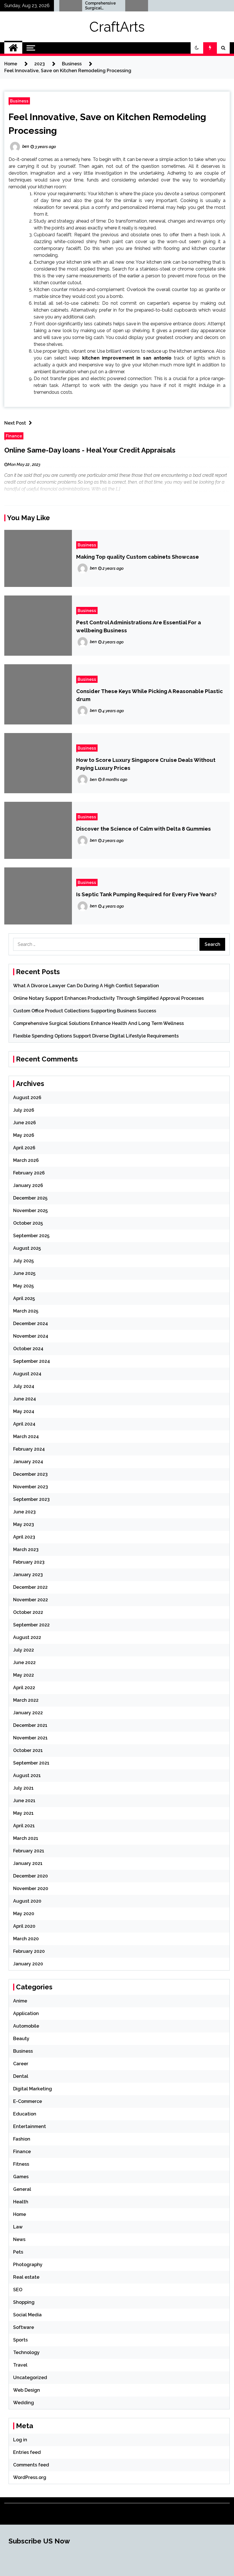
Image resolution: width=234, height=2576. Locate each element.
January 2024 (28, 1462)
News (19, 2239)
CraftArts (117, 27)
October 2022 (28, 1612)
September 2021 (31, 1763)
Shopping (24, 2302)
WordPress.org (30, 2477)
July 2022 (24, 1650)
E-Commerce (28, 2101)
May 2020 (24, 1914)
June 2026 (25, 1123)
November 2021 (30, 1738)
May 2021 (23, 1813)
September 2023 (31, 1499)
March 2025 (26, 1311)
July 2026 (24, 1110)
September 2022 (31, 1625)
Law (18, 2227)
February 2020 (29, 1951)
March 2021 (26, 1838)
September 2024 (32, 1361)
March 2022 (26, 1700)
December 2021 (30, 1725)
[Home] (13, 48)
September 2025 (31, 1236)
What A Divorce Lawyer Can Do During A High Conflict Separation (86, 986)
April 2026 (24, 1148)
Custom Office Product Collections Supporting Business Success (85, 1011)
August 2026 (27, 1098)
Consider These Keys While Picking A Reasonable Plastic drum (150, 695)
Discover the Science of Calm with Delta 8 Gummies (144, 829)
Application (26, 2013)
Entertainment (30, 2126)
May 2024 (24, 1411)
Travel (20, 2365)
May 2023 (24, 1524)
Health (21, 2202)
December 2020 (31, 1876)
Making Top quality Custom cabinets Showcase (138, 557)
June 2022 (24, 1663)
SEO (18, 2290)
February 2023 (29, 1562)
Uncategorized (30, 2378)
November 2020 (31, 1888)
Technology (26, 2352)
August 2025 (27, 1248)
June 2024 (25, 1399)
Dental (21, 2076)
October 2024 (28, 1349)
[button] (197, 48)
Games (21, 2177)
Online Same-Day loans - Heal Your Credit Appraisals (90, 450)
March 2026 (26, 1160)
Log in (20, 2440)
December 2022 (30, 1587)
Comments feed (31, 2465)
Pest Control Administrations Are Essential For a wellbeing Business (139, 626)
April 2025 (24, 1298)
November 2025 (30, 1211)
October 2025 (28, 1223)
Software (24, 2327)
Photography (28, 2265)
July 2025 (23, 1261)
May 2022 (24, 1675)
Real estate (26, 2277)
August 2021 (27, 1775)
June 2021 (24, 1801)
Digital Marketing (33, 2089)
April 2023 (24, 1537)
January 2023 (28, 1575)
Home (20, 2214)
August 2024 (27, 1374)
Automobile (26, 2026)
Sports (20, 2340)
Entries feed (27, 2452)
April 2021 (24, 1826)
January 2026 (28, 1185)
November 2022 (31, 1600)
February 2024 (29, 1449)
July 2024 (24, 1386)
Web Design (27, 2390)
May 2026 (24, 1135)
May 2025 (23, 1286)
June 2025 (24, 1273)
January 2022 (28, 1713)
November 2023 (31, 1487)
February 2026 (29, 1173)
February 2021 (29, 1851)
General (22, 2189)
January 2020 (28, 1964)
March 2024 (26, 1437)
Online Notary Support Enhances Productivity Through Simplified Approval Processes (108, 998)
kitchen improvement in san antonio (127, 358)
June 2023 (24, 1512)
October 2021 (28, 1750)
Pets (18, 2252)
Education (25, 2114)
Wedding (24, 2403)
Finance (14, 436)
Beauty (21, 2039)
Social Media (27, 2315)
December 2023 (30, 1474)
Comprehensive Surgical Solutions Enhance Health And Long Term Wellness (78, 6)
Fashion (22, 2139)
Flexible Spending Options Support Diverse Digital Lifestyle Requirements (145, 6)
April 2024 (24, 1424)
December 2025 (30, 1198)
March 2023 (26, 1550)
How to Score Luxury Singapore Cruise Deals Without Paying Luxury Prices (146, 764)
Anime (20, 2001)
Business (19, 101)
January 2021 (28, 1863)
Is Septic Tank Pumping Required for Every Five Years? (146, 894)
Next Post (15, 423)
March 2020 (26, 1939)
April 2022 (24, 1688)
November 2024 (31, 1336)
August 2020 (27, 1901)
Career (21, 2064)
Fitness (21, 2164)
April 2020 (24, 1926)
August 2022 (27, 1637)
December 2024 (31, 1324)
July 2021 (23, 1788)
